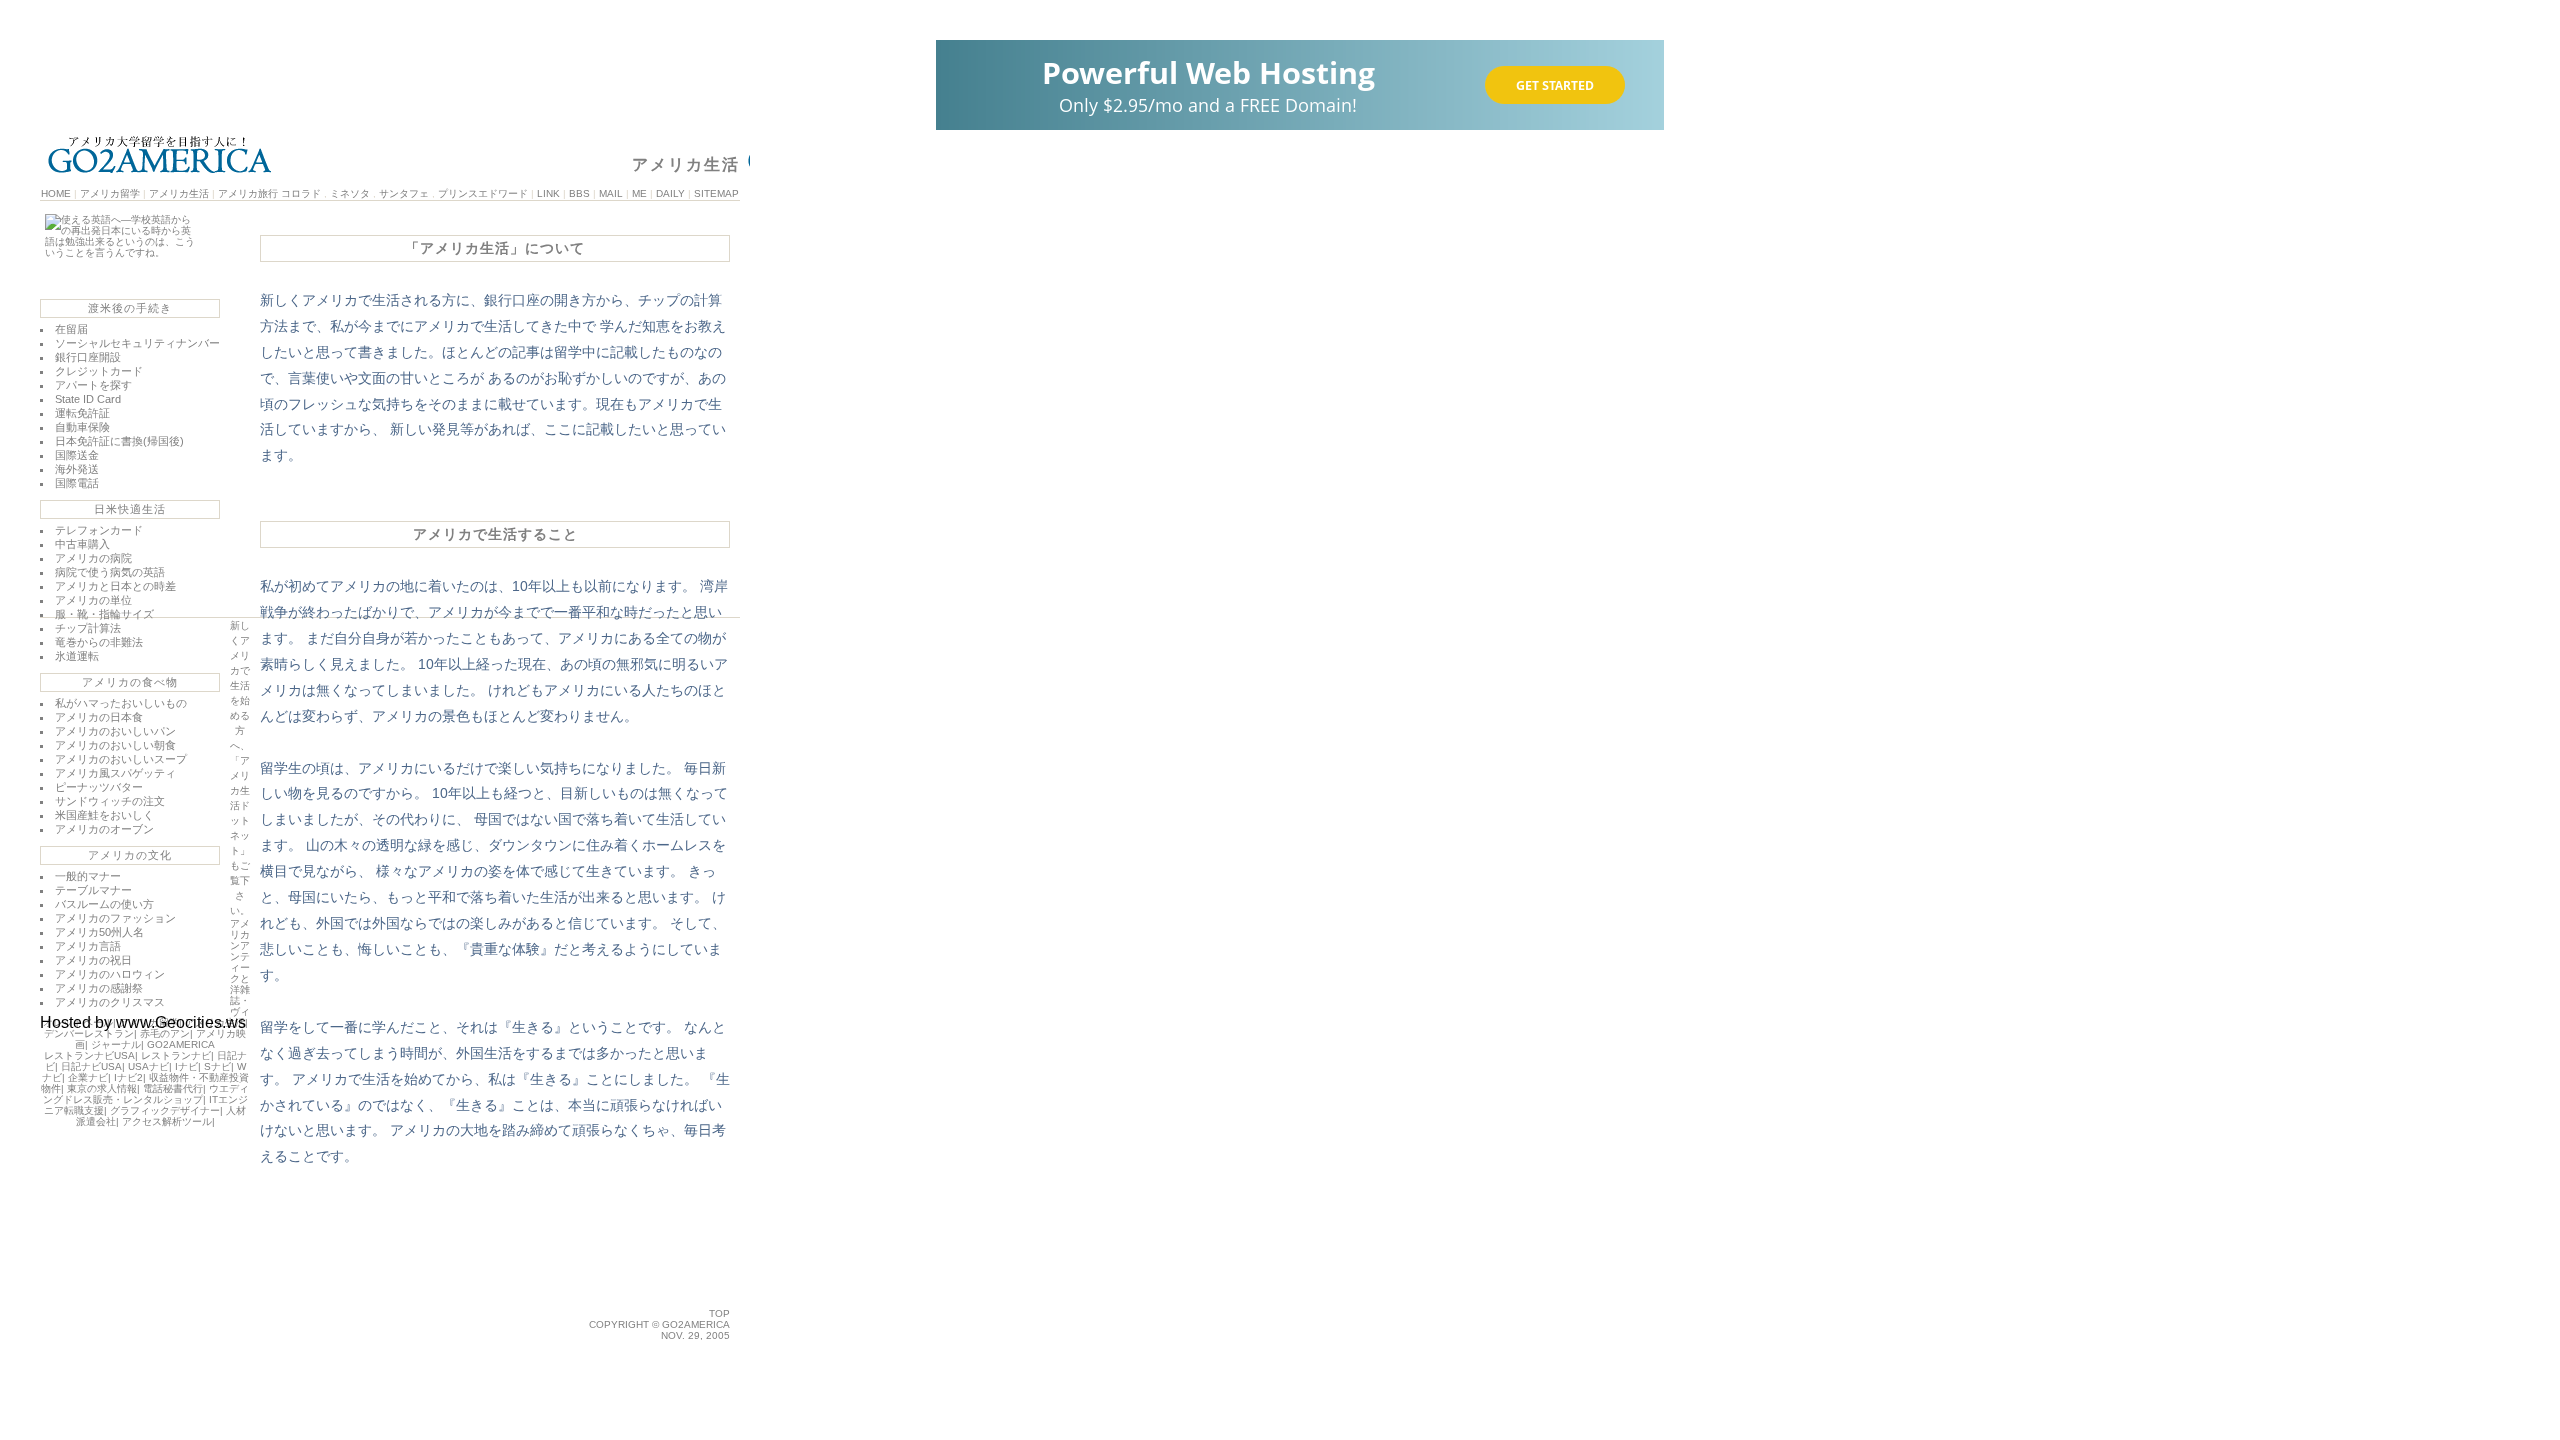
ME (639, 193)
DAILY (670, 193)
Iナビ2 (128, 1077)
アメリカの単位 (93, 600)
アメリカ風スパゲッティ (115, 773)
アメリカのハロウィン (110, 974)
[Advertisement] (495, 1278)
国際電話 (77, 483)
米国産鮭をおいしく (104, 815)
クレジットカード (99, 371)
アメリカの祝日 (93, 960)
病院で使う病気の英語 (110, 572)
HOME (56, 193)
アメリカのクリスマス (110, 1002)
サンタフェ (404, 193)
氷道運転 (77, 656)
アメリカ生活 (179, 193)
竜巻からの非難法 (99, 642)
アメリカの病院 (93, 558)
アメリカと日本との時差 (115, 586)
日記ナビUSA (91, 1066)
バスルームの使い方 (104, 904)
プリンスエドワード (483, 193)
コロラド (301, 193)
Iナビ (186, 1066)
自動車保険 (82, 427)
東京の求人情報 (102, 1088)
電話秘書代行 (173, 1088)
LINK (548, 193)
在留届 (71, 329)
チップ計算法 (88, 628)
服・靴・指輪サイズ (104, 614)
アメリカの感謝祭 (99, 988)
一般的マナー (88, 876)
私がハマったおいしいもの (121, 703)
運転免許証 (82, 413)
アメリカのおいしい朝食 (115, 745)
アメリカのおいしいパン (115, 731)
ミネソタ (350, 193)
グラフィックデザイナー (165, 1110)
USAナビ (148, 1066)
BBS (579, 193)
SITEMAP (716, 193)
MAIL (611, 193)
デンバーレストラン (89, 1033)
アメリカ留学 (110, 193)
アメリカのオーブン (104, 829)
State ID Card (88, 399)
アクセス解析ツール (167, 1121)
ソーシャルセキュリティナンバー (137, 343)
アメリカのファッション (115, 918)
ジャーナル (116, 1044)
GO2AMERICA (181, 1044)
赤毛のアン (165, 1033)
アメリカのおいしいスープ (121, 759)
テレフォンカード (99, 530)
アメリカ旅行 (248, 193)
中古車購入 (82, 544)
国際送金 (77, 455)
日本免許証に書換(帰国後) (119, 441)
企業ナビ (88, 1077)
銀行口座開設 (88, 357)
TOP (719, 1313)
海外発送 (77, 469)
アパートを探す (93, 385)
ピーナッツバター (99, 787)
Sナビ (217, 1066)
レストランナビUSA (89, 1055)
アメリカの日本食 (99, 717)
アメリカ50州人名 (99, 932)
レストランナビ (176, 1055)
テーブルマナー (93, 890)
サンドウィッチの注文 (110, 801)
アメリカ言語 (88, 946)
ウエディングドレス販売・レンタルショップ (146, 1094)
